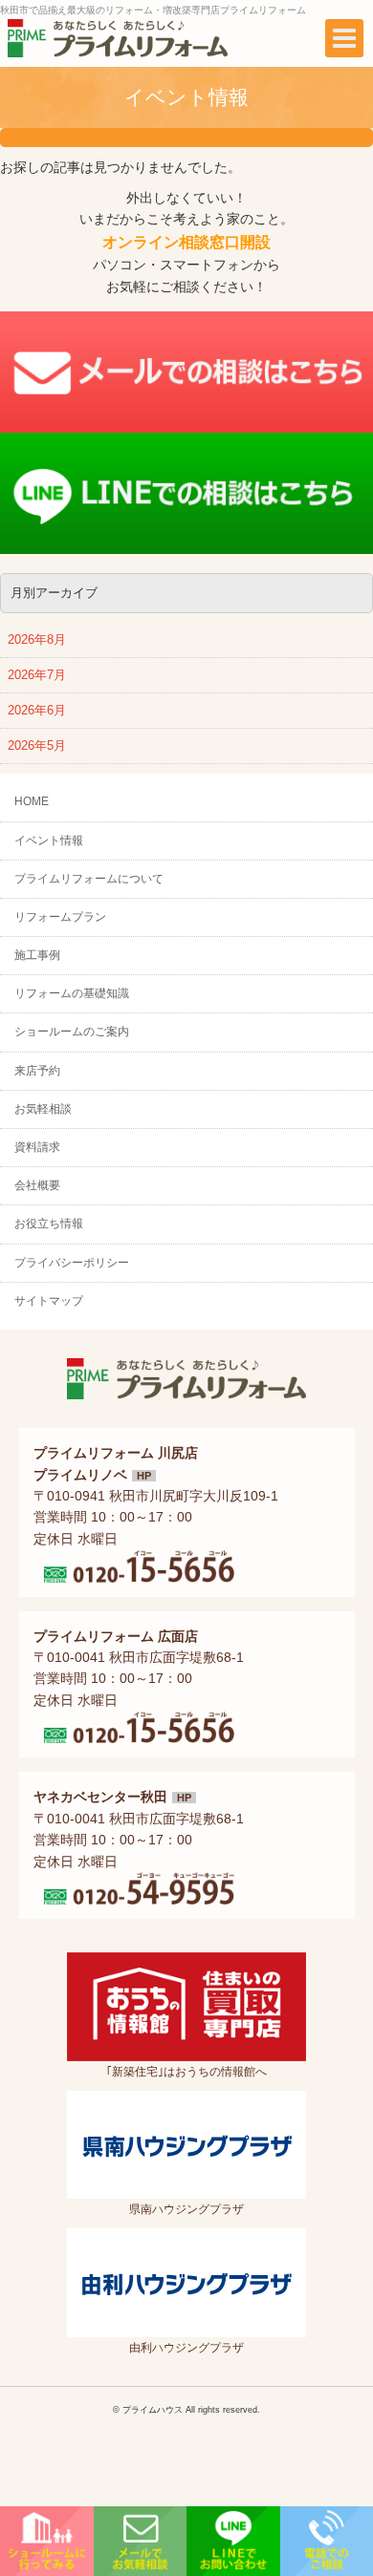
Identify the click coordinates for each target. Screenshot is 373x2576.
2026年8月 (37, 640)
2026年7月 (37, 675)
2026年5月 (37, 746)
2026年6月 (37, 711)
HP (144, 1476)
